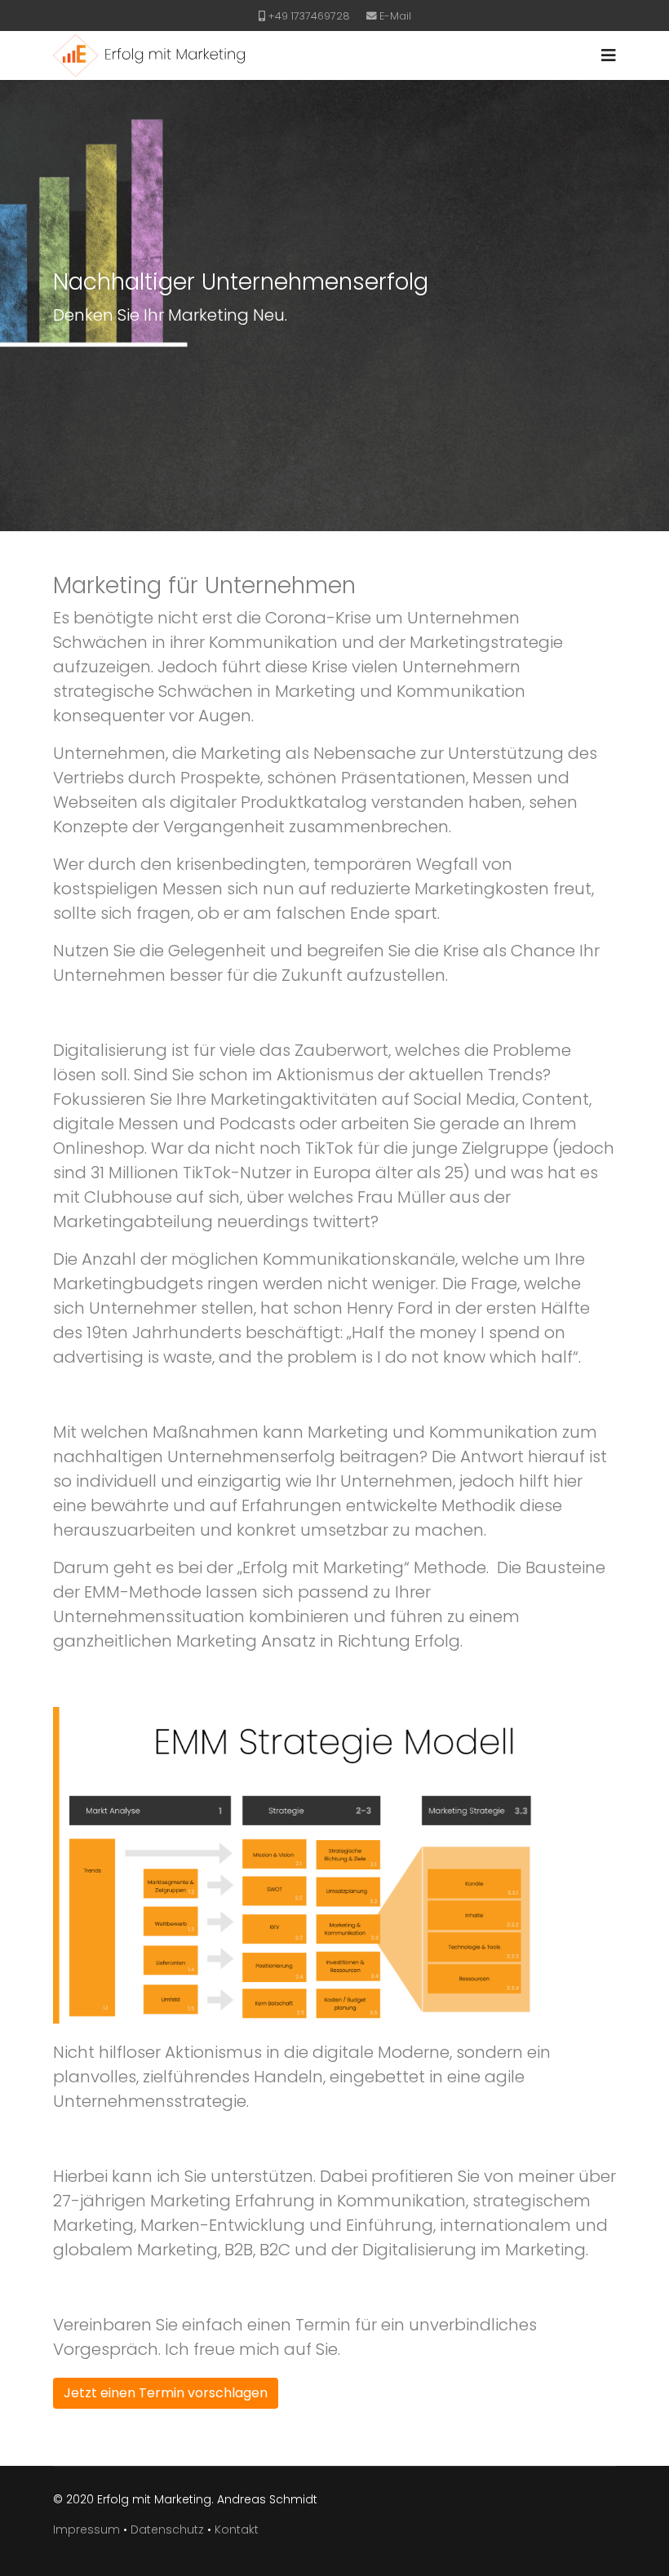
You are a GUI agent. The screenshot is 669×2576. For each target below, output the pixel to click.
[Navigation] (609, 55)
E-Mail (395, 16)
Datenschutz (167, 2529)
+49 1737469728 (309, 16)
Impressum (86, 2529)
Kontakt (237, 2529)
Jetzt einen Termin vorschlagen (166, 2393)
